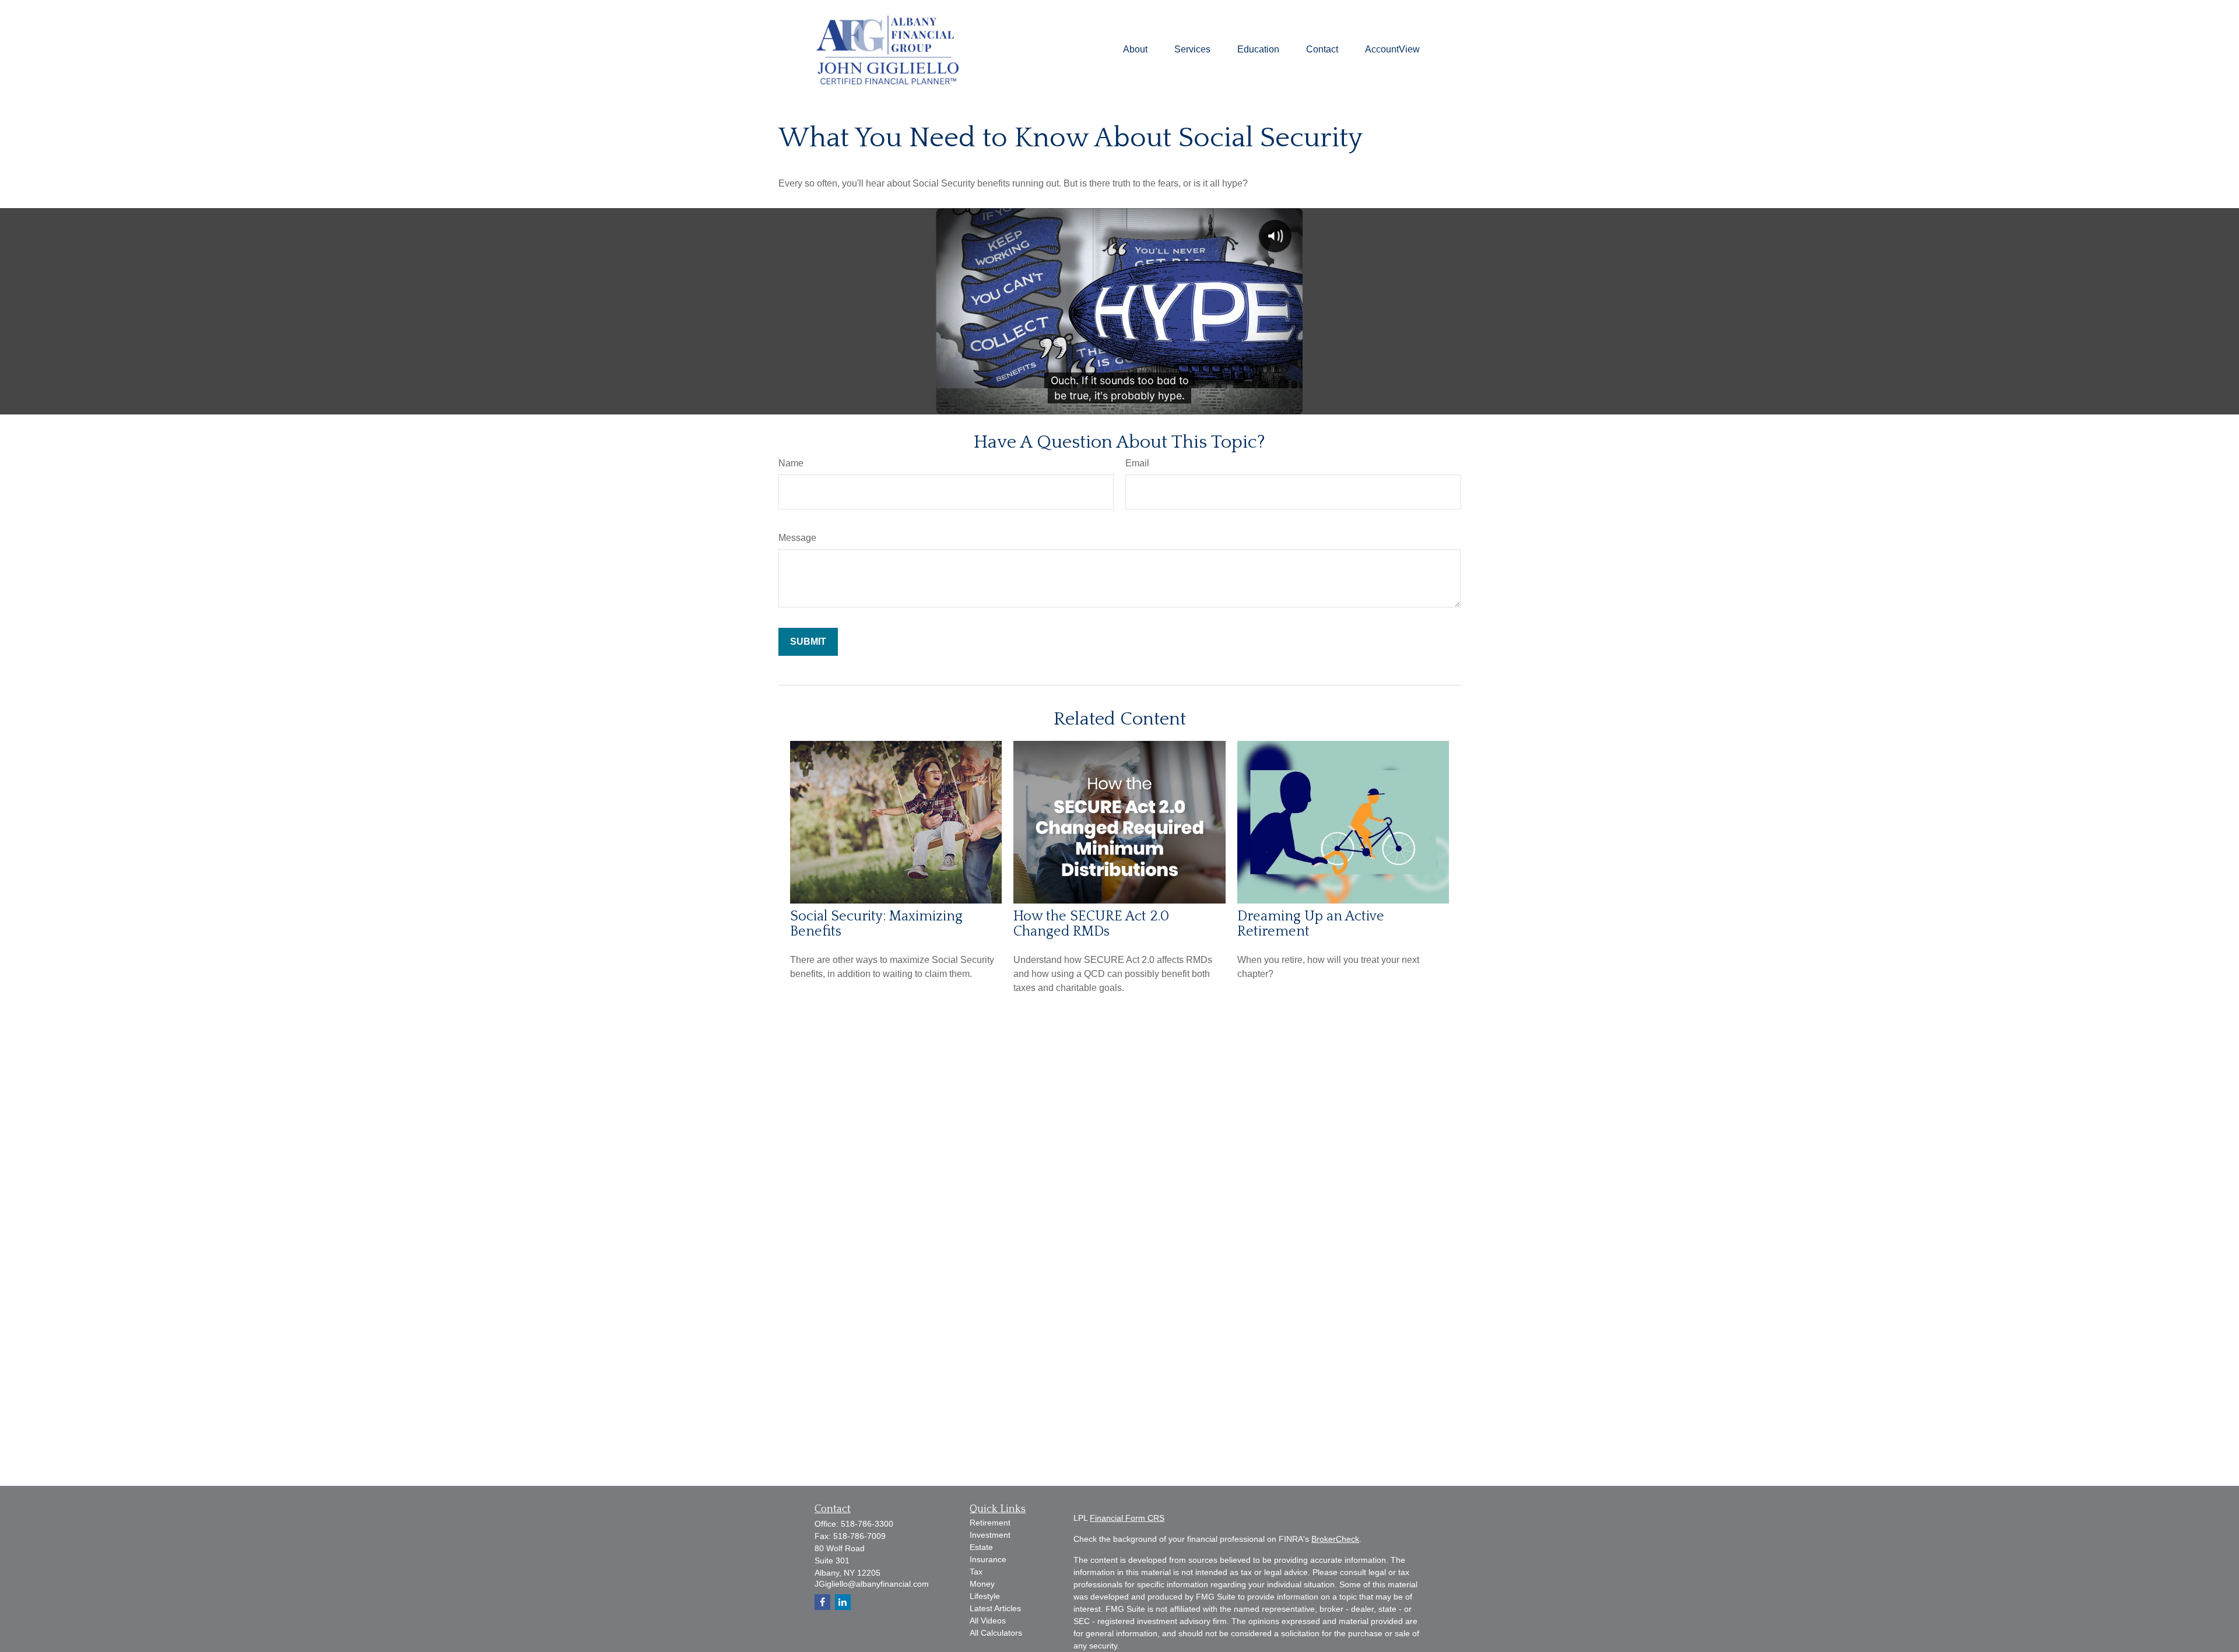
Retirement (990, 1523)
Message (797, 538)
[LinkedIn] (843, 1602)
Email (1137, 463)
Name (791, 463)
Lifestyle (985, 1596)
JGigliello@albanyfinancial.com (872, 1584)
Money (982, 1584)
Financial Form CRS (1127, 1518)
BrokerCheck (1335, 1539)
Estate (981, 1547)
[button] (1135, 50)
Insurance (988, 1559)
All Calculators (996, 1633)
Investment (990, 1535)
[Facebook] (822, 1602)
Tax (976, 1572)
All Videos (988, 1621)
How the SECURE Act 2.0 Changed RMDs (1091, 924)
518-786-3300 (867, 1524)
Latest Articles (995, 1608)
